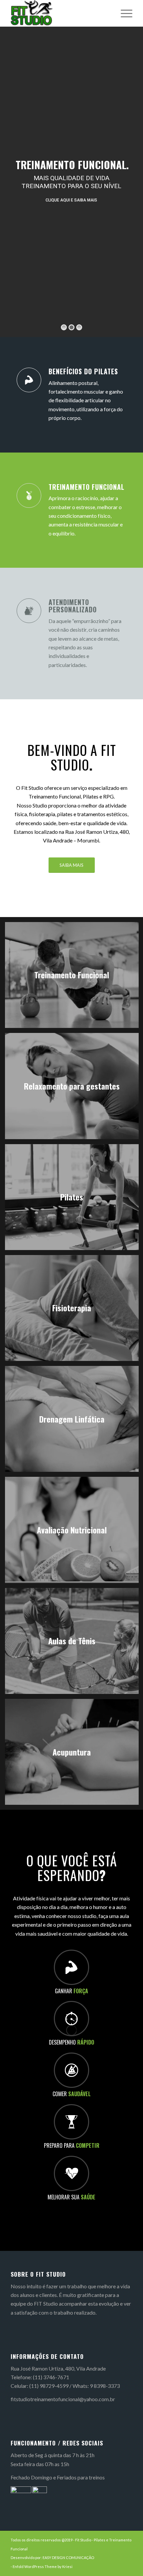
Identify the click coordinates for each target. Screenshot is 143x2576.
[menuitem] (123, 13)
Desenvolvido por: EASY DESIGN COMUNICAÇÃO (52, 2558)
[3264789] (59, 13)
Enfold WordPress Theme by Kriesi (43, 2567)
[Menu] (123, 13)
